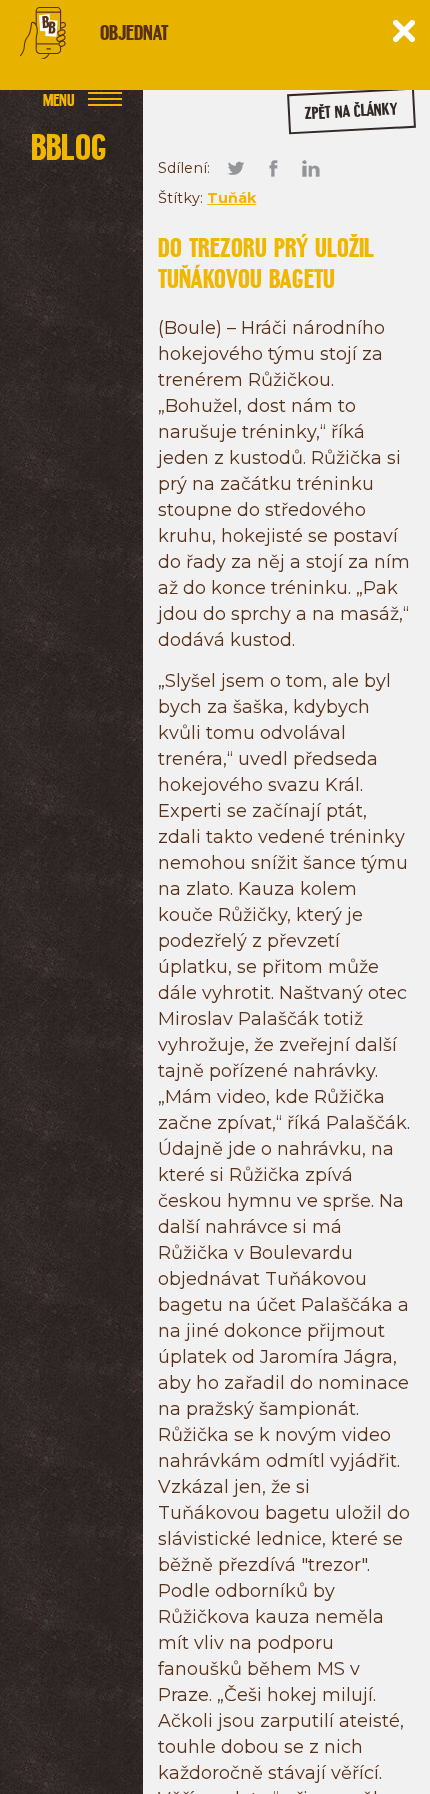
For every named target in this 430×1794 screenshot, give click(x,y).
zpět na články (351, 111)
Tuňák (231, 198)
